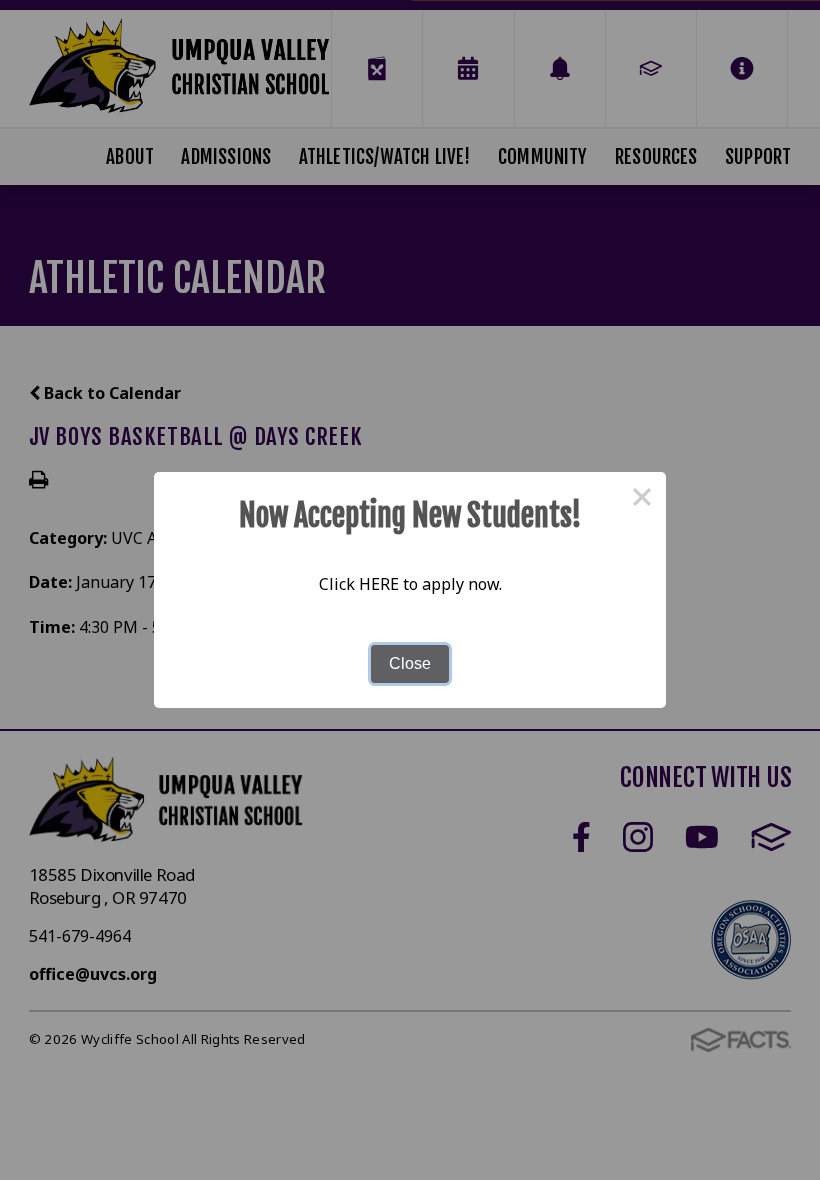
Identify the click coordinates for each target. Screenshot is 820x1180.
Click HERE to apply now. (410, 584)
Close (410, 663)
